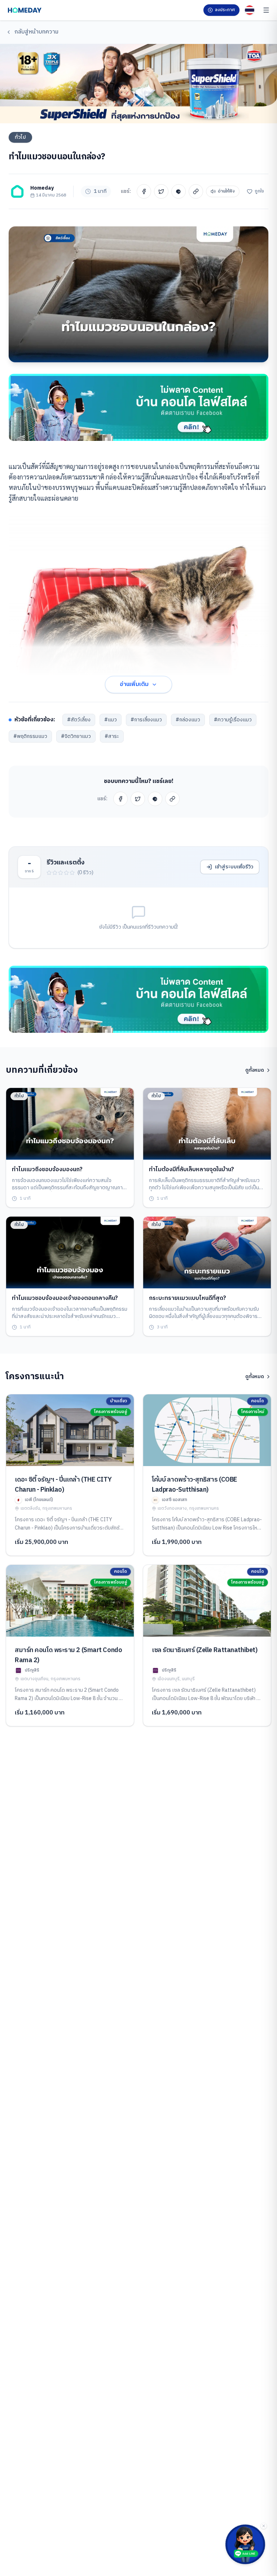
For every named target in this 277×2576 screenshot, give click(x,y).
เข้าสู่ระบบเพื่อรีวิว (234, 867)
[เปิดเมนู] (266, 10)
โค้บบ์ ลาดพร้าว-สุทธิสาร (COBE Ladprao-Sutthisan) (195, 1485)
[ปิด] (264, 2526)
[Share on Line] (179, 191)
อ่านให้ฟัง (226, 191)
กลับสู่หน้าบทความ (36, 32)
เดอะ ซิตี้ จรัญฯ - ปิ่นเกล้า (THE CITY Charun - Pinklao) (63, 1485)
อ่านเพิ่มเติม (134, 684)
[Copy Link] (196, 191)
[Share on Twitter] (161, 191)
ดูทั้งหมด (255, 1070)
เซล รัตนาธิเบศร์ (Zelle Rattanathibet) (205, 1650)
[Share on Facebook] (144, 191)
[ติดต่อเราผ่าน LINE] (245, 2544)
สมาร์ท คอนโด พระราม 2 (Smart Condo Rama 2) (68, 1655)
